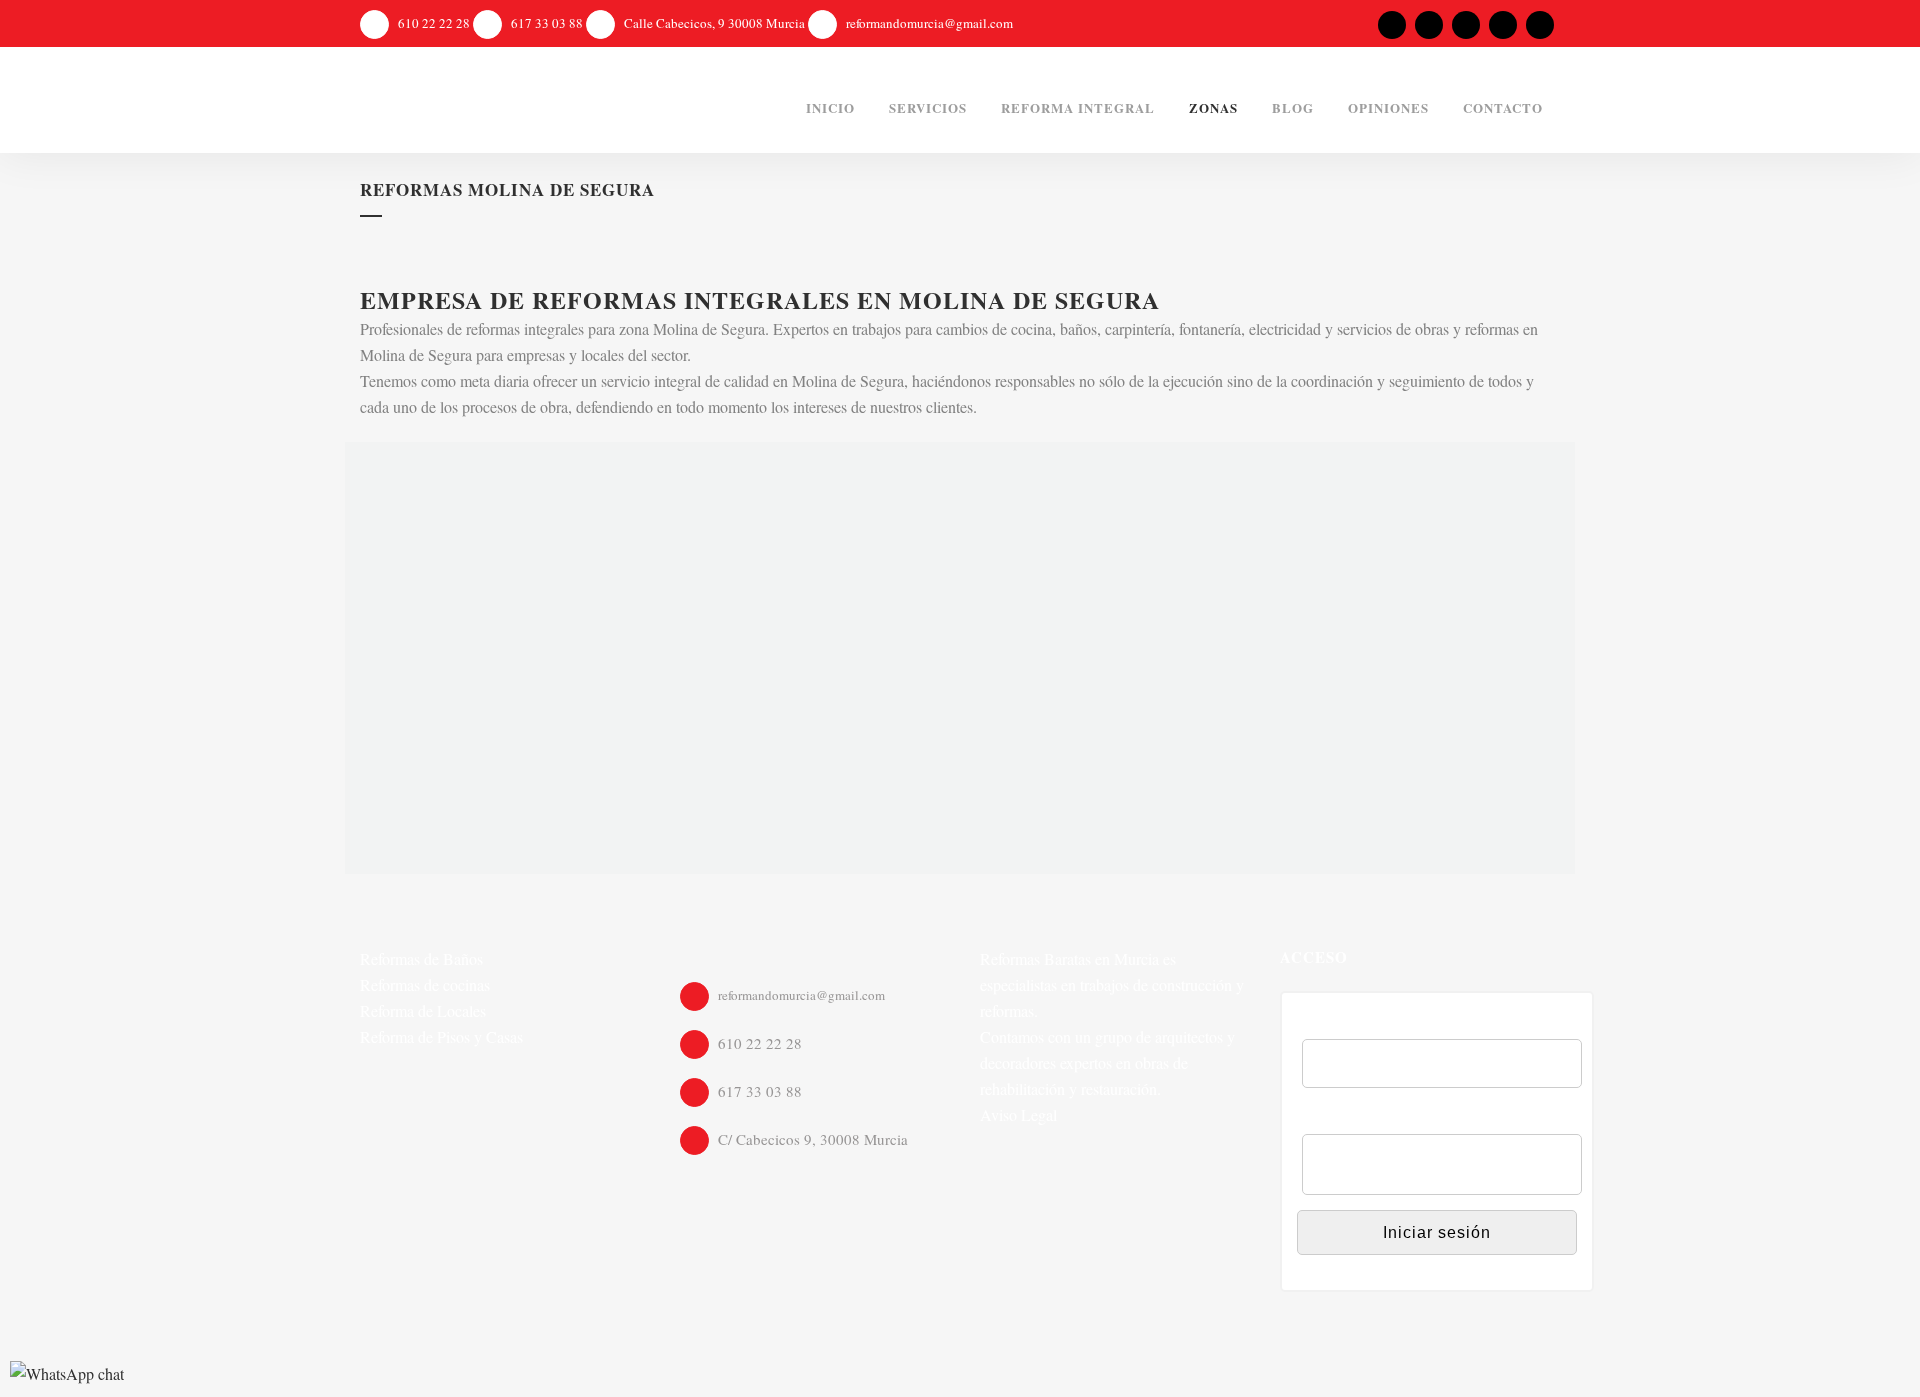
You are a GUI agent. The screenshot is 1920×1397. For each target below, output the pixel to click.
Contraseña (1343, 1120)
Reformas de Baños (421, 958)
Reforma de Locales (423, 1010)
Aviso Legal (1018, 1114)
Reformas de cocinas (425, 984)
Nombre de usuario (1370, 1025)
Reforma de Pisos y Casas (441, 1036)
